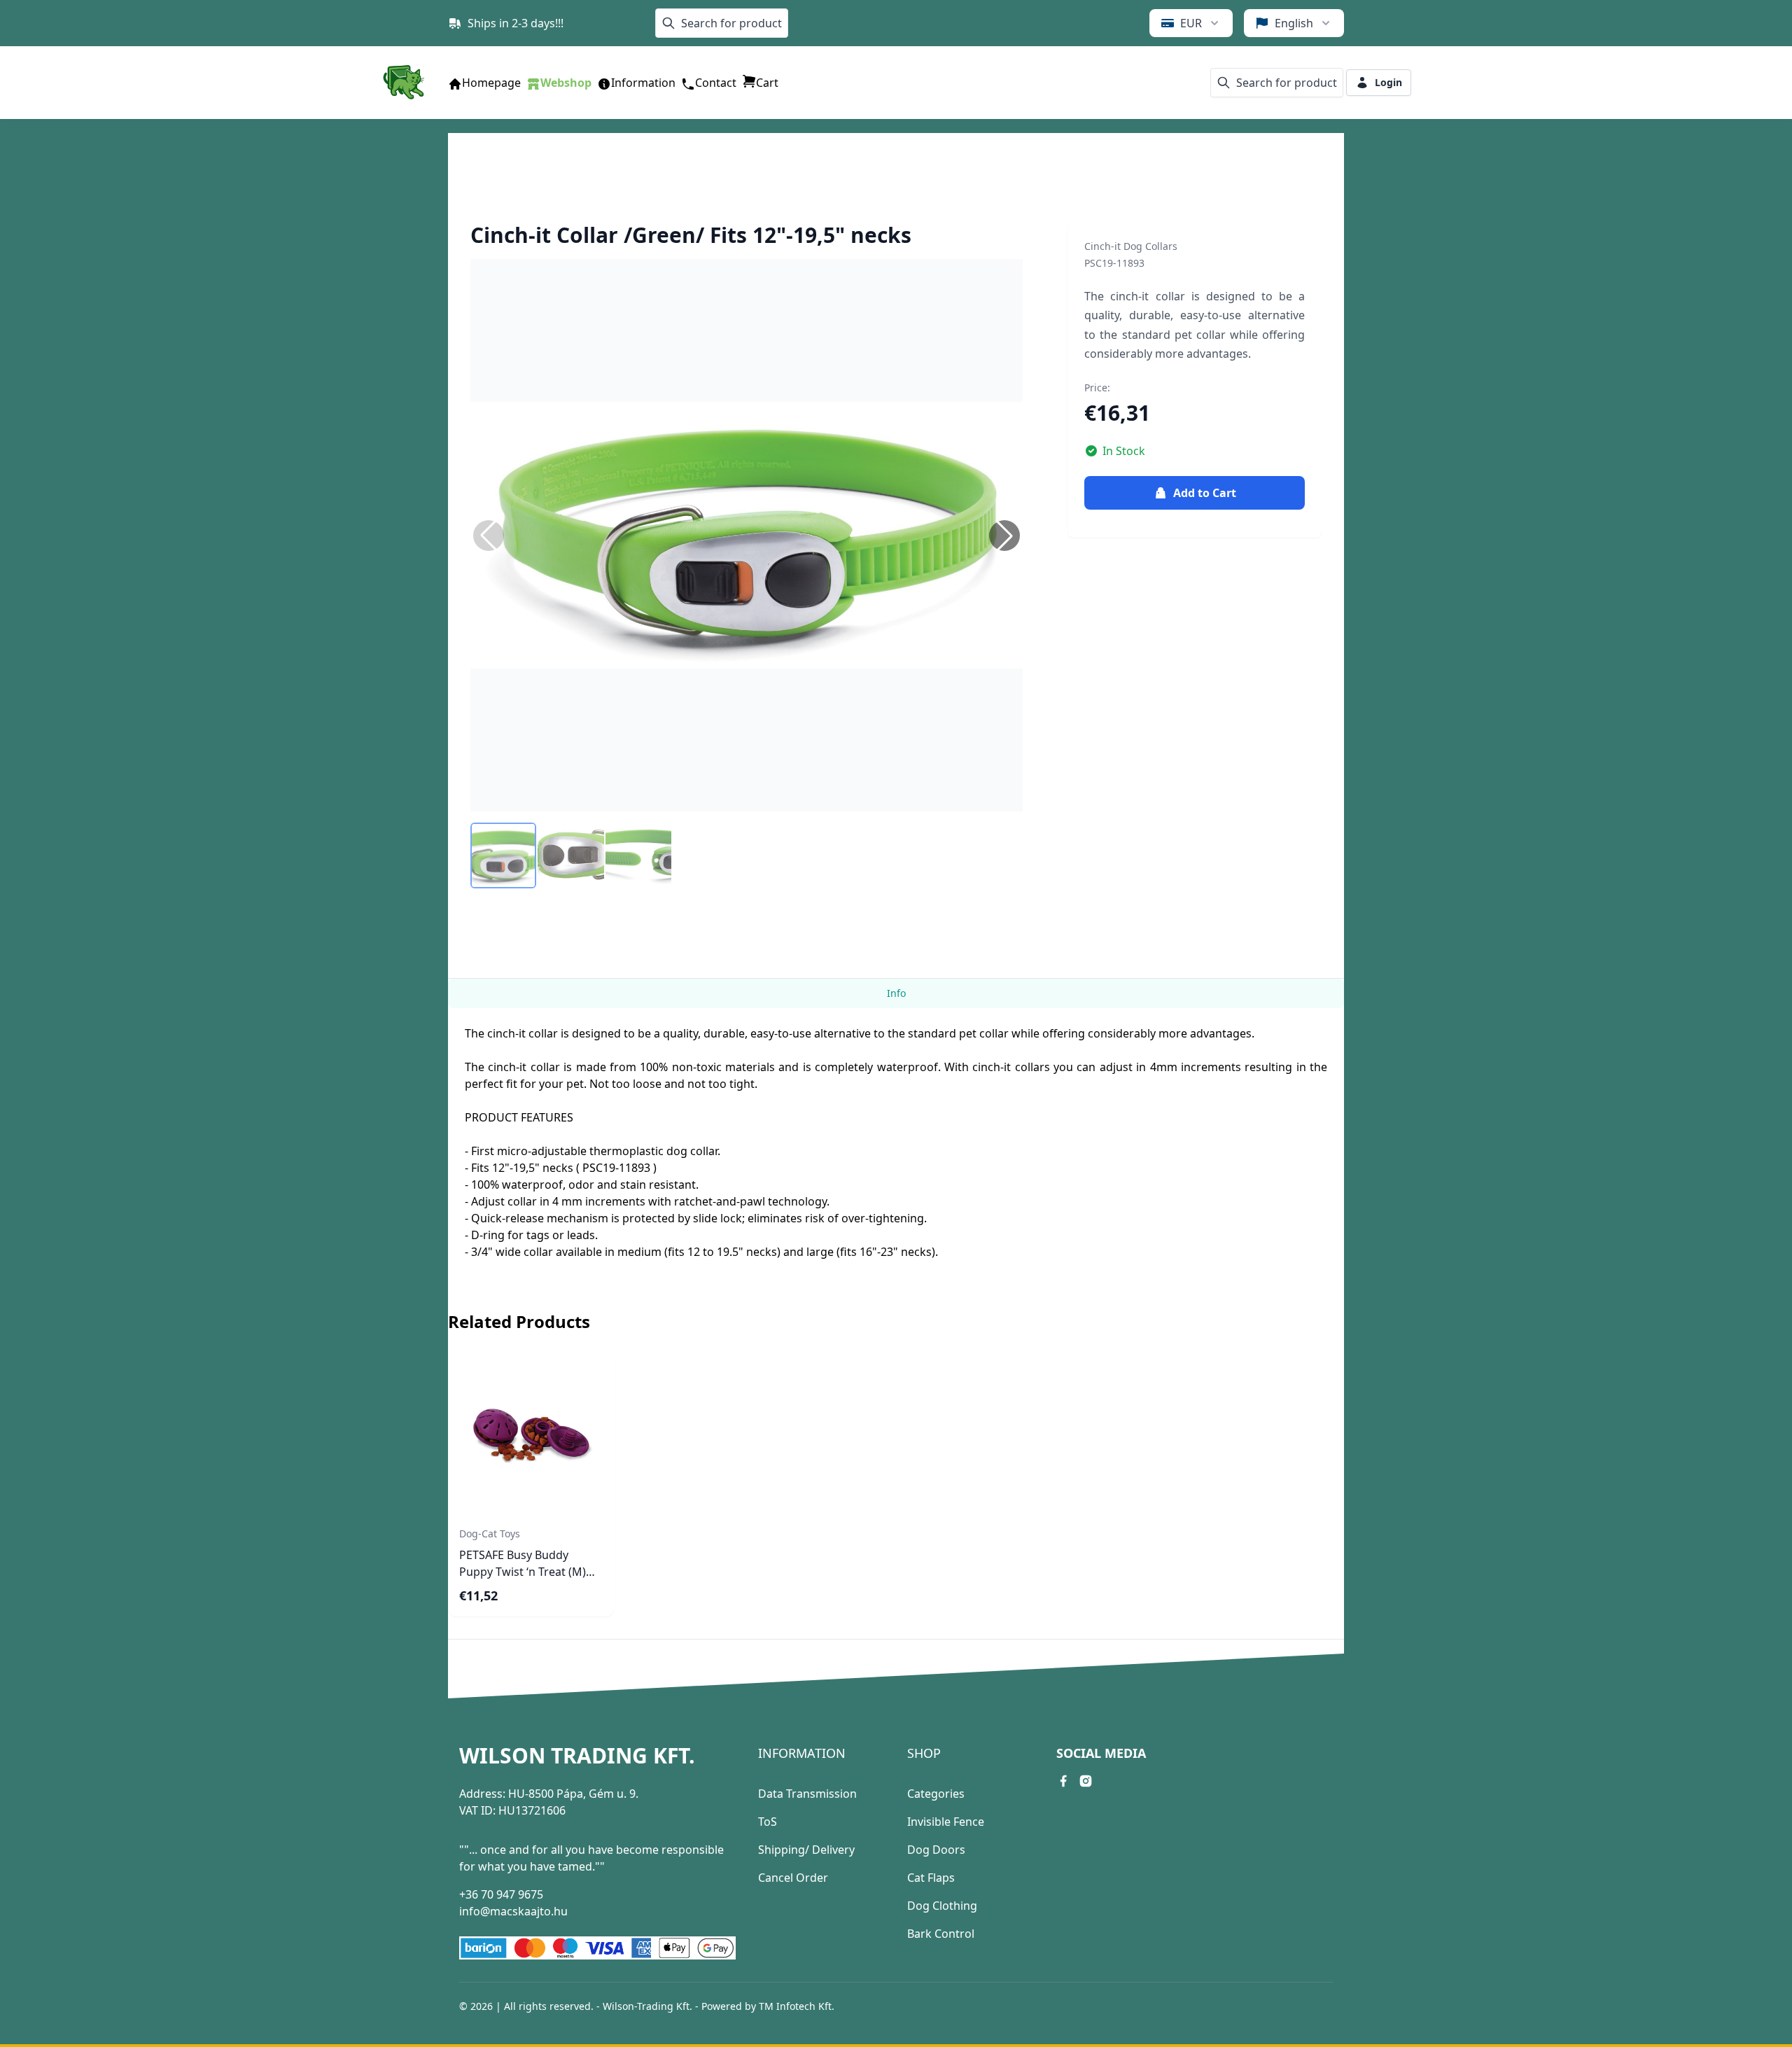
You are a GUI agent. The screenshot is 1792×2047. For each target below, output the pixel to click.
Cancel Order (793, 1878)
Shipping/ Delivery (806, 1850)
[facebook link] (1063, 1781)
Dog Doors (936, 1850)
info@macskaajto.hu (513, 1911)
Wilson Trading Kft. (577, 1756)
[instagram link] (1086, 1781)
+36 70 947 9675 (501, 1894)
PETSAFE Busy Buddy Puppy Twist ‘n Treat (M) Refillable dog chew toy (523, 1572)
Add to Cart (1205, 493)
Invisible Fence (946, 1822)
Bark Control (941, 1934)
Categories (936, 1794)
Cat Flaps (931, 1878)
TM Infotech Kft (795, 2006)
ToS (768, 1822)
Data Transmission (807, 1794)
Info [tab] (896, 993)
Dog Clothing (942, 1906)
